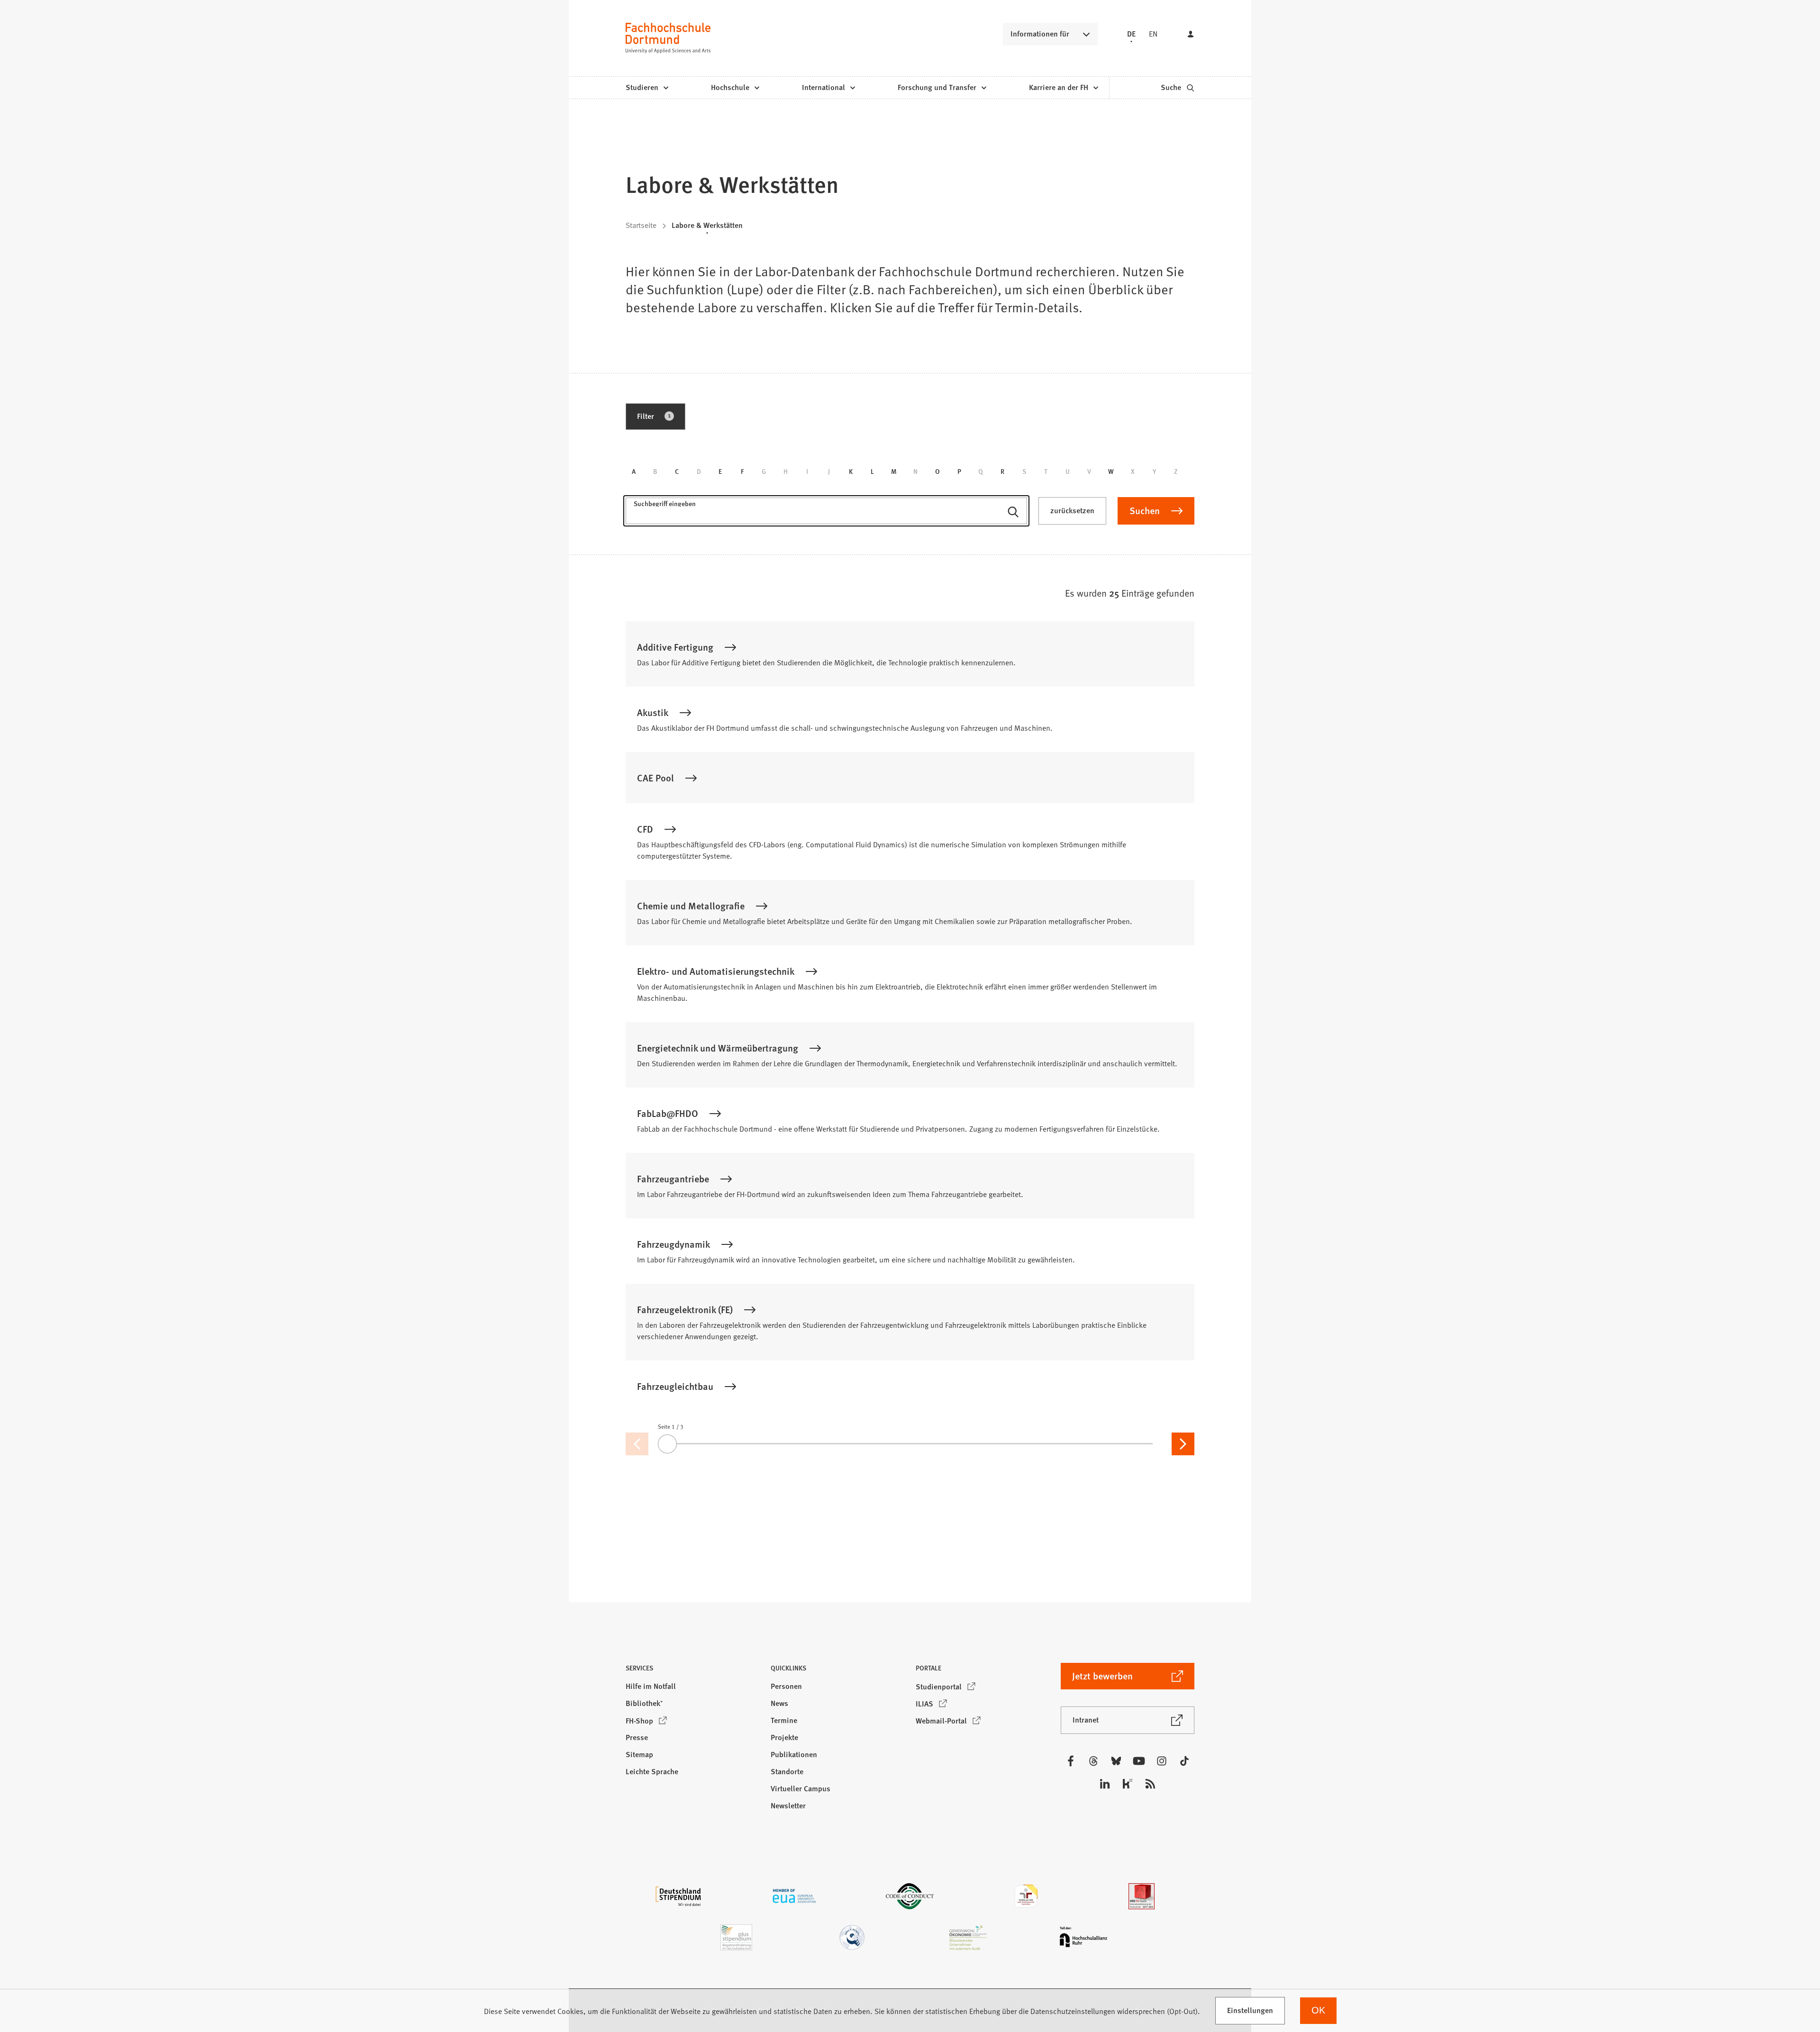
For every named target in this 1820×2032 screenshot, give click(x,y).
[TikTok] (1184, 1761)
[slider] (910, 1444)
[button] (692, 1671)
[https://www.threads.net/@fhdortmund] (1093, 1761)
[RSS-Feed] (1150, 1784)
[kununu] (1128, 1784)
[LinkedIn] (1105, 1784)
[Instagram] (1162, 1761)
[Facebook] (1071, 1761)
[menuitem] (647, 88)
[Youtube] (1139, 1761)
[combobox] (826, 515)
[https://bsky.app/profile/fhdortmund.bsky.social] (1116, 1761)
